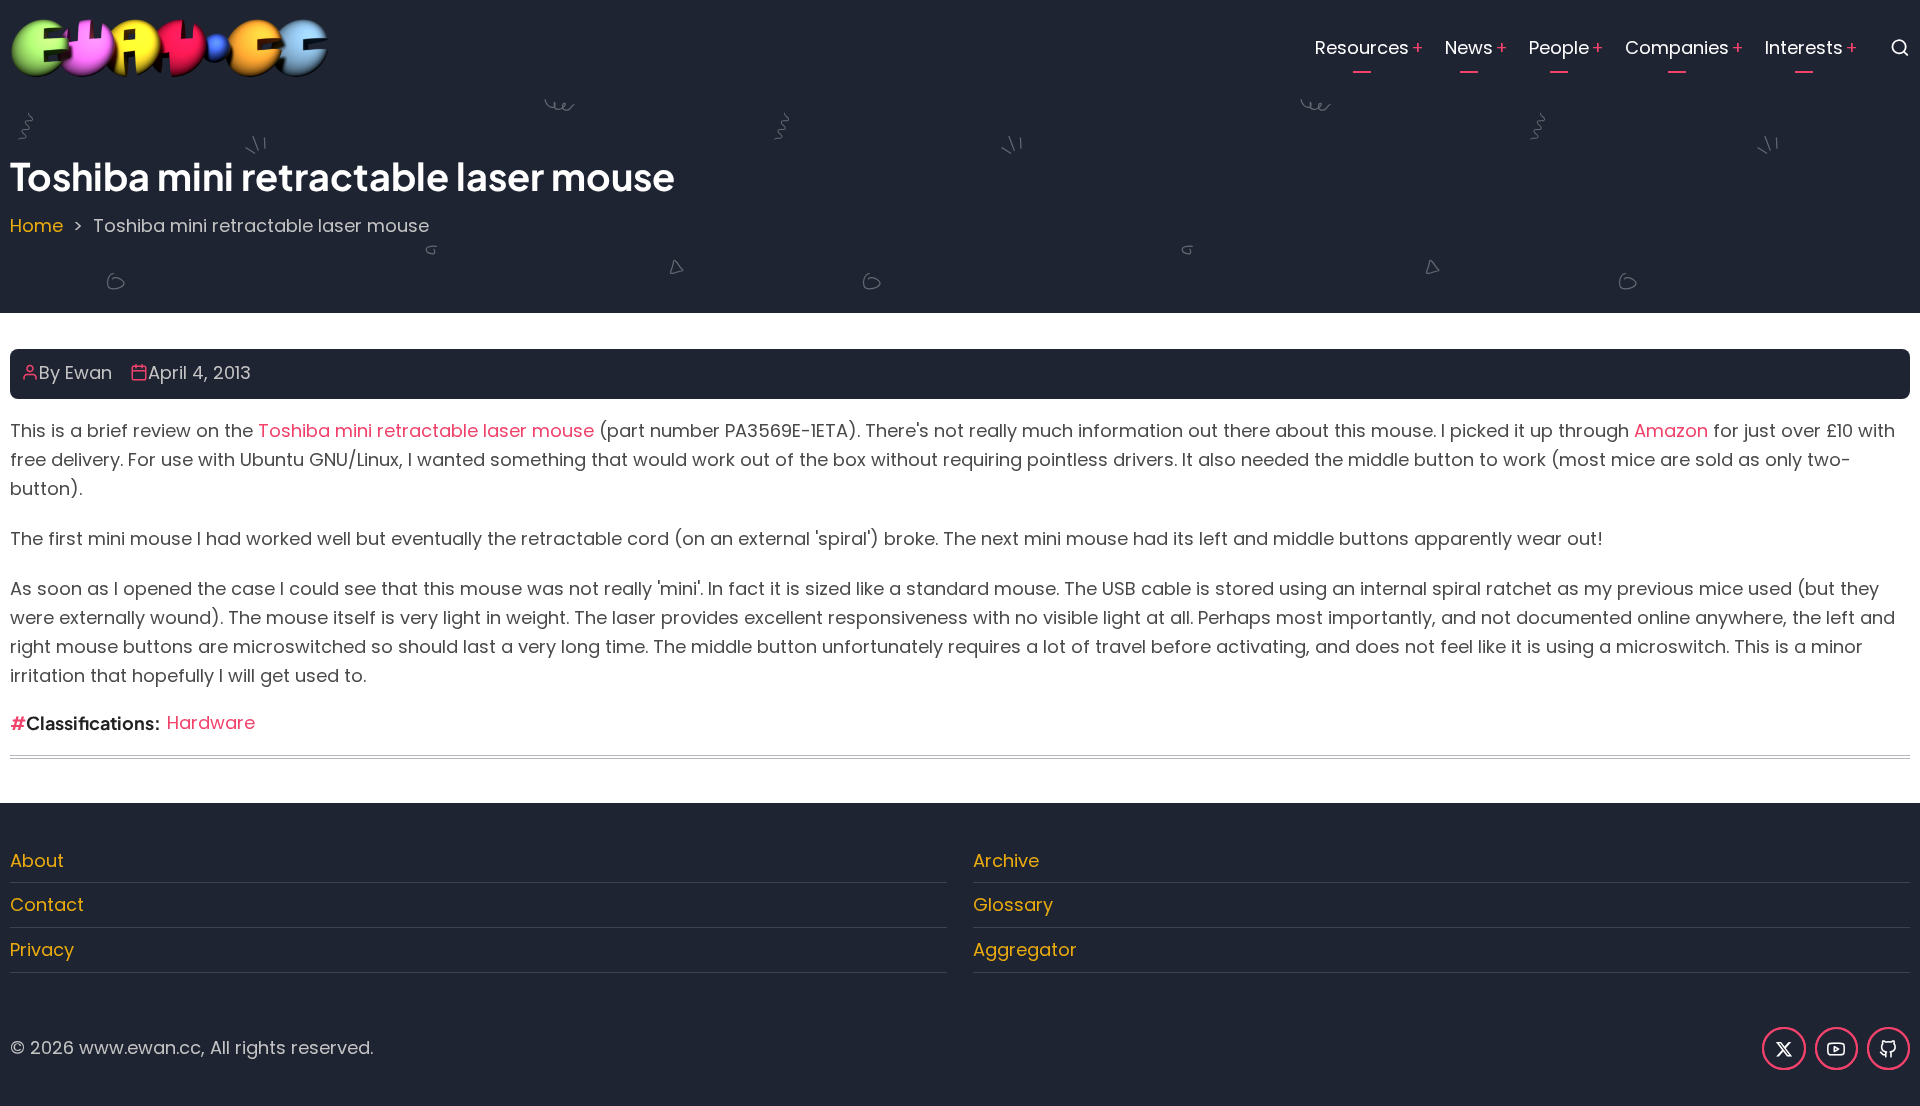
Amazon (1671, 430)
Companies (1677, 47)
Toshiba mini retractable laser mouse (426, 430)
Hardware (211, 722)
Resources (1362, 47)
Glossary (1013, 904)
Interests (1804, 47)
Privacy (42, 949)
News (1469, 47)
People (1559, 47)
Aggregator (1025, 949)
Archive (1006, 860)
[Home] (170, 46)
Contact (47, 904)
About (37, 860)
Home (36, 225)
